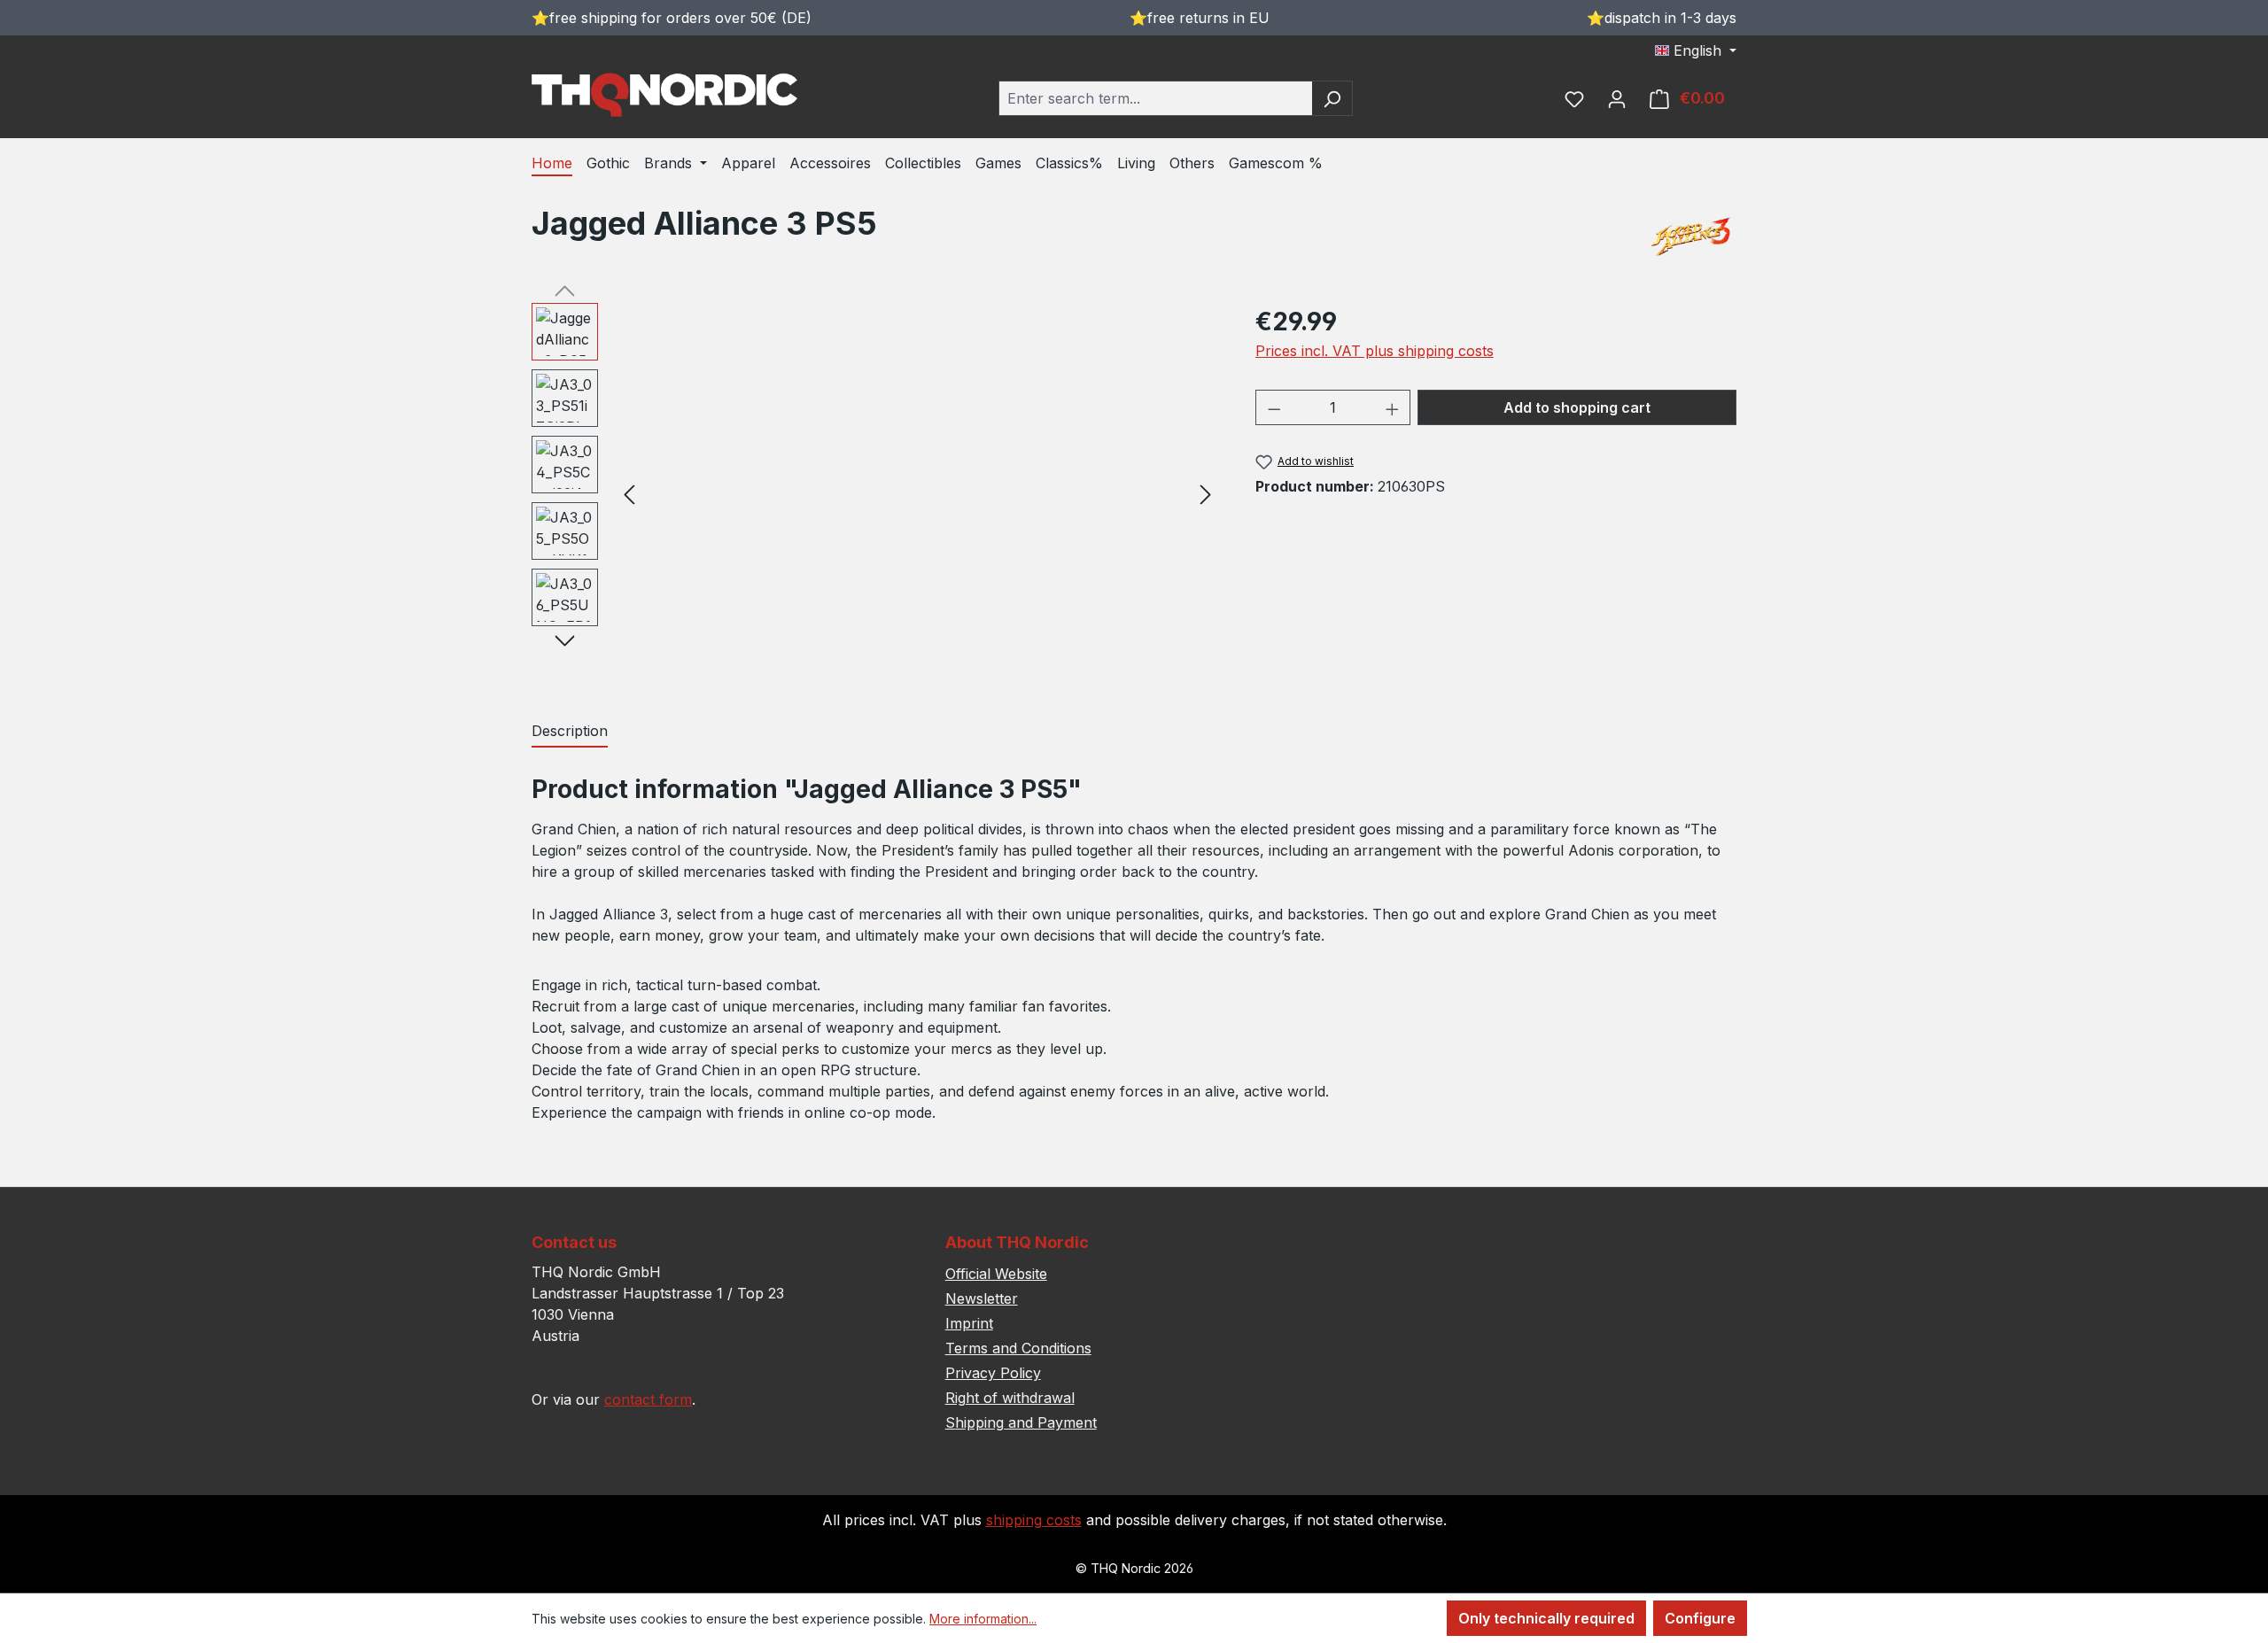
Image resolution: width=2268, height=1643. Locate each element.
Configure (1700, 1618)
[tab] (570, 732)
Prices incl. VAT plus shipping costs (1375, 351)
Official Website (996, 1274)
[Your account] (1617, 98)
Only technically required (1546, 1618)
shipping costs (1034, 1520)
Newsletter (982, 1298)
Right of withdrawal (1010, 1398)
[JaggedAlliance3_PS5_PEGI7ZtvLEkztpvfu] (917, 493)
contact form (648, 1399)
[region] (876, 493)
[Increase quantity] (1393, 407)
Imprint (969, 1323)
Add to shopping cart (1577, 407)
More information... (983, 1619)
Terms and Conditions (1018, 1348)
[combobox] (1155, 98)
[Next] (1206, 494)
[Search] (1332, 98)
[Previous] (629, 494)
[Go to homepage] (664, 95)
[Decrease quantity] (1274, 407)
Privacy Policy (993, 1373)
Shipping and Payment (1021, 1422)
